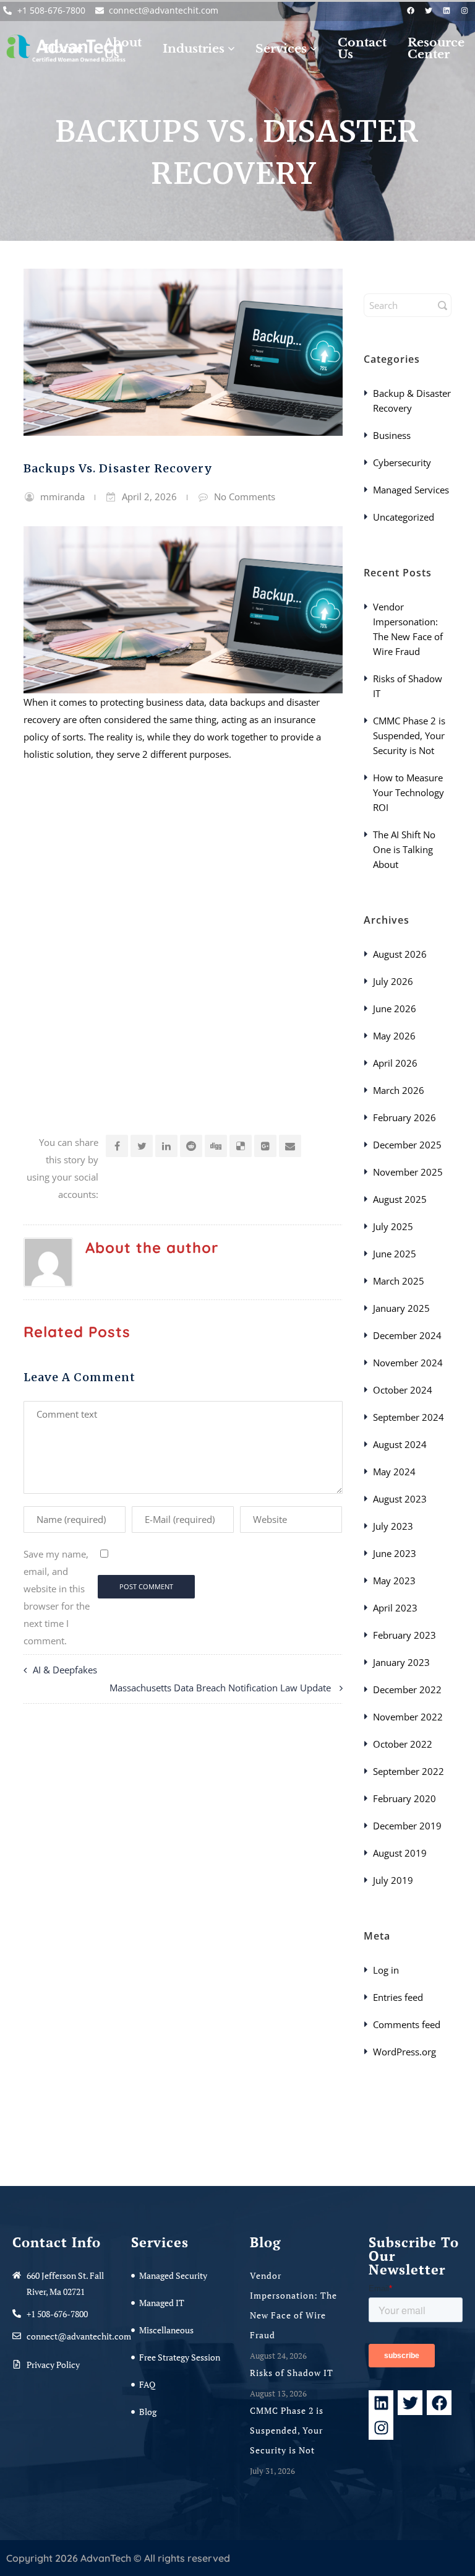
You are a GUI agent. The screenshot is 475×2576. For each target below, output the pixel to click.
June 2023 (395, 1553)
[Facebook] (411, 11)
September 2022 (409, 1771)
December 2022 (407, 1689)
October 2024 (403, 1390)
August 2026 (400, 954)
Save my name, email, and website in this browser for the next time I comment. (57, 1597)
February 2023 (404, 1635)
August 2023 (400, 1499)
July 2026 (393, 981)
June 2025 (395, 1254)
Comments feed (407, 2024)
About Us (123, 48)
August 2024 (400, 1444)
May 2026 (394, 1036)
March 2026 (399, 1090)
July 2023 (393, 1526)
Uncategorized (404, 517)
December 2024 (407, 1335)
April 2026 (395, 1063)
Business (392, 435)
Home (63, 49)
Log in (386, 1970)
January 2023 (401, 1662)
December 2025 (407, 1145)
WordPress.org (404, 2052)
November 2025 (408, 1172)
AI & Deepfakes (66, 1670)
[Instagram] (464, 11)
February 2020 (404, 1798)
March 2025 (399, 1281)
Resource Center (436, 48)
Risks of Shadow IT (293, 2373)
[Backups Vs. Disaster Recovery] (183, 352)
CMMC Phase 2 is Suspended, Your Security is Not (409, 735)
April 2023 (395, 1608)
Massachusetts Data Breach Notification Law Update (221, 1688)
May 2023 (394, 1581)
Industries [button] (194, 49)
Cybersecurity (402, 462)
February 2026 (404, 1117)
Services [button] (281, 49)
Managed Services (411, 490)
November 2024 (408, 1363)
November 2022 (408, 1717)
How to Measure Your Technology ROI (409, 792)
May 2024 (394, 1472)
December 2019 (407, 1826)
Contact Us (362, 48)
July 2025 (393, 1226)
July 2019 (393, 1880)
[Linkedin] (447, 11)
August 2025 (400, 1199)
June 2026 (395, 1008)
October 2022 (403, 1744)
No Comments (245, 497)
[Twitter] (429, 11)
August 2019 (400, 1853)
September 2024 (409, 1417)
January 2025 (401, 1308)
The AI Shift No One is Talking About (404, 849)
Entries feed (398, 1997)
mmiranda (62, 497)
